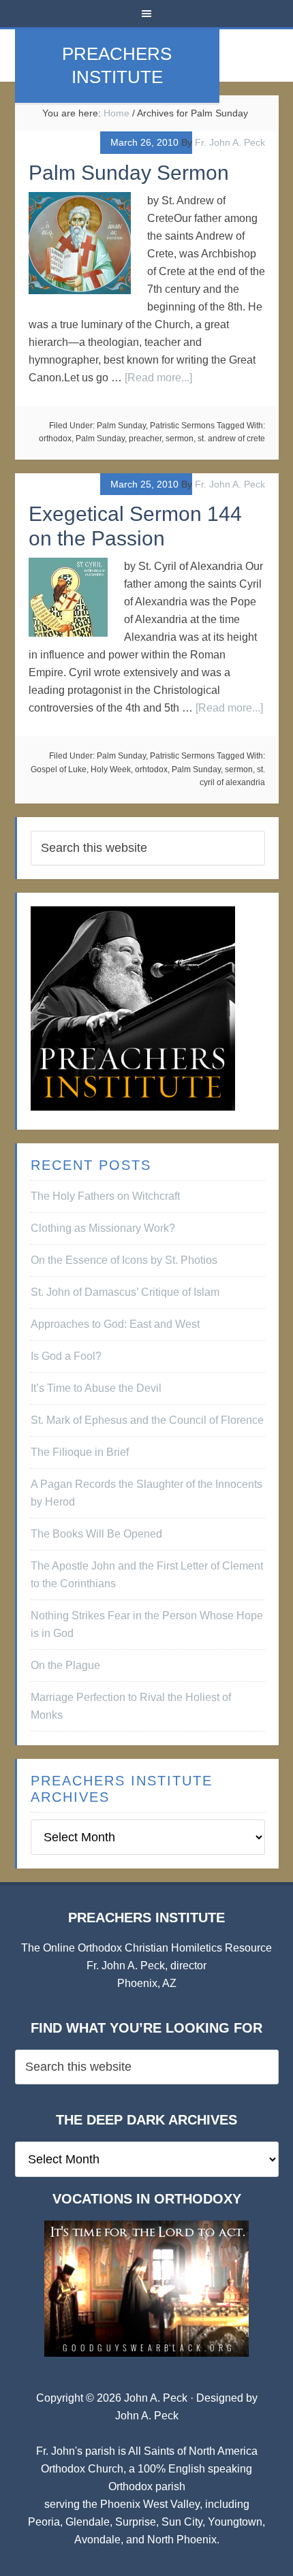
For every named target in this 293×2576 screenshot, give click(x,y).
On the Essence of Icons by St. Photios (124, 1260)
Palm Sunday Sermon (129, 173)
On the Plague (65, 1665)
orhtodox (151, 769)
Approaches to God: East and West (115, 1324)
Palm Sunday (121, 426)
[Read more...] (158, 378)
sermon (180, 439)
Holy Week (111, 769)
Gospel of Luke (59, 769)
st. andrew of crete (231, 439)
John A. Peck (147, 2416)
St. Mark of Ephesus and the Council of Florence (147, 1420)
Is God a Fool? (66, 1356)
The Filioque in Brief (80, 1452)
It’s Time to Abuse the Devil (96, 1388)
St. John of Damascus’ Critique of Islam (125, 1292)
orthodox (55, 439)
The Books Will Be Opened (96, 1534)
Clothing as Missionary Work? (103, 1228)
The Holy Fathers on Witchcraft (105, 1196)
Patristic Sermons (182, 426)
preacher (145, 439)
